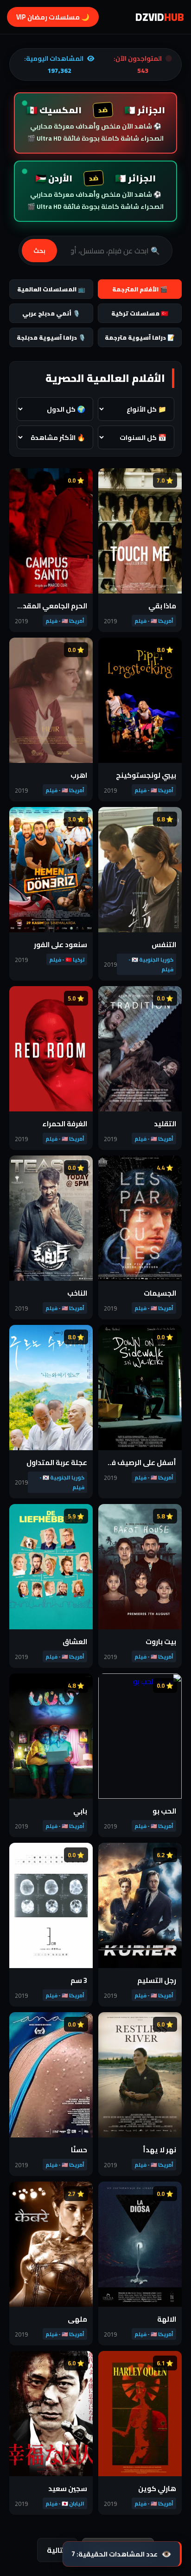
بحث (39, 251)
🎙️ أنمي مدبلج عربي (51, 313)
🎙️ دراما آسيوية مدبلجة (51, 337)
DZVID (160, 17)
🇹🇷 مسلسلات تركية (140, 313)
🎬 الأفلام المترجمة (140, 289)
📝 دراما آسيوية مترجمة (140, 337)
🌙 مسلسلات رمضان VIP (53, 17)
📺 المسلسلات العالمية (51, 289)
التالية (57, 2550)
